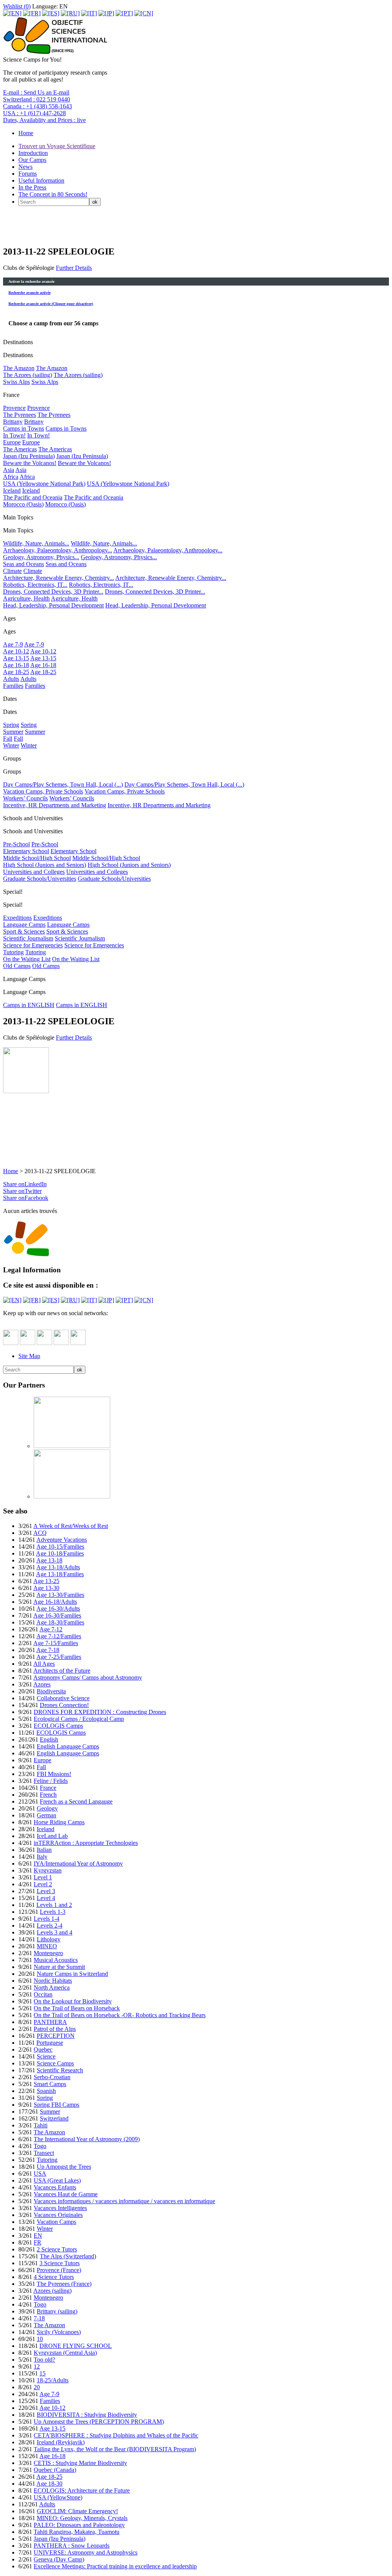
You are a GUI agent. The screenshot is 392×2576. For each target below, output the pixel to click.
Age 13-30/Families (60, 1595)
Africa (11, 477)
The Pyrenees (20, 415)
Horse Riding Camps (59, 1822)
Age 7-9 (13, 644)
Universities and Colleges (34, 872)
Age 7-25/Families (59, 1657)
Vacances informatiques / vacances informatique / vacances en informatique (124, 2201)
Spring (11, 725)
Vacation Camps (56, 2222)
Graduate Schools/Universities (40, 879)
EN (38, 2236)
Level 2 (43, 1884)
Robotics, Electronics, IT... (35, 585)
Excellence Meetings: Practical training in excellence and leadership (115, 2566)
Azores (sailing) (52, 2291)
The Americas (20, 449)
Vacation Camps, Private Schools (43, 791)
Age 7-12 (51, 1629)
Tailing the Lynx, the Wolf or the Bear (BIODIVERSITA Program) (115, 2449)
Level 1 (43, 1877)
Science (46, 2056)
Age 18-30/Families (60, 1622)
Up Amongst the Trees (64, 2167)
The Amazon (19, 368)
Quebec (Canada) (55, 2470)
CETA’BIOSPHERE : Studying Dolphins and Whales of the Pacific (116, 2435)
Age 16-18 (16, 665)
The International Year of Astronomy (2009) (87, 2139)
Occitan (43, 1994)
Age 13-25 (46, 1581)
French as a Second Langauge (76, 1801)
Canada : (38, 106)
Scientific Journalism (28, 938)
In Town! (14, 435)
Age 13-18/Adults (58, 1567)
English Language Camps (68, 1746)
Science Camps (55, 2063)
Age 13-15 (16, 658)
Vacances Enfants (55, 2187)
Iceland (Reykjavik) (61, 2442)
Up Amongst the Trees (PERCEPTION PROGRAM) (99, 2422)
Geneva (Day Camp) (59, 2559)
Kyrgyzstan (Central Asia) (65, 2353)
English (49, 1739)
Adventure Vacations (62, 1540)
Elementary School (26, 851)
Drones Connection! (64, 1705)
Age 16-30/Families (57, 1615)
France (48, 1788)
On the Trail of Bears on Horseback (77, 2008)
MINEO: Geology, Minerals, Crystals (82, 2518)
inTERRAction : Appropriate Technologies (86, 1843)
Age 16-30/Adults (58, 1609)
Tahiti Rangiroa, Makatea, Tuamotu (77, 2532)
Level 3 (46, 1891)
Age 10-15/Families (60, 1547)
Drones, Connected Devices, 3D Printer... (53, 592)
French (48, 1795)
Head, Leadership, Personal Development (53, 605)
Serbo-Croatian (52, 2077)
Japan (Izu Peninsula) (29, 456)
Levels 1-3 (53, 1912)
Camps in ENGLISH (29, 1005)
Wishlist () (17, 6)
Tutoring (13, 952)
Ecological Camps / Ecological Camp (79, 1719)
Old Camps (17, 966)
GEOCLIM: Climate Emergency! (77, 2511)
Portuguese (50, 2043)
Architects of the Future (62, 1671)
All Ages (44, 1664)
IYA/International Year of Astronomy (78, 1863)
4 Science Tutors (54, 2277)
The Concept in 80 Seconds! (53, 194)
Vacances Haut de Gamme (66, 2194)
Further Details (74, 268)
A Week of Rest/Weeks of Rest (71, 1526)
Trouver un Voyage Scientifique (57, 146)
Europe (12, 442)
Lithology (49, 1939)
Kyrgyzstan (48, 1870)
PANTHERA (50, 2022)
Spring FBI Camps (56, 2105)
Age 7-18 (48, 1650)
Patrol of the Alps (55, 2029)
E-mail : (36, 92)
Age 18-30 (49, 2484)
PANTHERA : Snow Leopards (72, 2546)
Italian (44, 1850)
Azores (42, 1684)
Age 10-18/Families (60, 1553)
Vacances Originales (58, 2215)
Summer (13, 732)
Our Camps (32, 160)
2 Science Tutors (57, 2249)
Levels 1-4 (47, 1919)
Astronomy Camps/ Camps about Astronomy (88, 1677)
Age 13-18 (49, 1560)
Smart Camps (50, 2084)
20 (37, 2387)
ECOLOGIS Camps (58, 1726)
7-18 (39, 2318)
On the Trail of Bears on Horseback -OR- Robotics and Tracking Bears (120, 2015)
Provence (14, 408)
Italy (42, 1857)
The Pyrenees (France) (64, 2284)
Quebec (43, 2050)
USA (40, 2174)
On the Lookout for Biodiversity (73, 2001)
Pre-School (16, 844)
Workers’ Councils (25, 798)
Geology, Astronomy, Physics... (41, 557)
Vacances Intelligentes (60, 2208)
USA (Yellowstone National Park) (44, 484)
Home (26, 133)
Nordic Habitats (53, 1981)
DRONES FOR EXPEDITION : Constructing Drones (100, 1712)
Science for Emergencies (33, 945)
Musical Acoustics (56, 1960)
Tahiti (41, 2125)
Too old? (44, 2360)
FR (38, 2242)
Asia (9, 470)
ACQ (40, 1533)
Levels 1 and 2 (54, 1905)
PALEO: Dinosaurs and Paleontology (79, 2525)
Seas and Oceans (24, 564)
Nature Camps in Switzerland (72, 1974)
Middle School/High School (37, 858)
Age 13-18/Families (60, 1574)
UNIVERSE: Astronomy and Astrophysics (86, 2552)
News (25, 167)
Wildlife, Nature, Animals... (36, 543)
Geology (47, 1808)
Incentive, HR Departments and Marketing (55, 805)
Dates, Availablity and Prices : (44, 120)
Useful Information (41, 180)
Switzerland (54, 2118)
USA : (34, 113)
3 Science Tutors (60, 2263)
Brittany (13, 422)
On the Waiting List (27, 959)
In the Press (32, 187)
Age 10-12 (16, 651)
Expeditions (17, 918)
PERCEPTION (56, 2036)
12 (37, 2366)
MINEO (47, 1946)
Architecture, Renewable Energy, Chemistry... (59, 578)
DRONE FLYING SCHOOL (76, 2346)
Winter (11, 745)
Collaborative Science (63, 1698)
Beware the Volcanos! (30, 463)
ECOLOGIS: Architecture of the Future (82, 2490)
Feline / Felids (51, 1781)
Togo (40, 2146)
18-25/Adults (53, 2380)
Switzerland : (37, 99)
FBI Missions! (54, 1774)
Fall (8, 739)
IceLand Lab (52, 1836)
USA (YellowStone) (58, 2497)
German (47, 1815)
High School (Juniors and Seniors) (45, 865)
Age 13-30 (46, 1588)
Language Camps (24, 925)
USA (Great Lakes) (57, 2180)
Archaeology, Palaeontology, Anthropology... (58, 550)
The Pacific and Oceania (33, 497)
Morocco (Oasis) (23, 504)
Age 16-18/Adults (55, 1602)
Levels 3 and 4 (55, 1932)
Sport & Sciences (24, 931)
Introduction (33, 153)
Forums (28, 174)
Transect (44, 2153)
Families (13, 686)
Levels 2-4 (50, 1925)
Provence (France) (59, 2270)
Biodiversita (51, 1691)
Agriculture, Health (26, 598)
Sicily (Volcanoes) (59, 2332)
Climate (12, 571)
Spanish (46, 2091)
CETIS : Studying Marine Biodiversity (80, 2463)
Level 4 (46, 1898)
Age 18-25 (16, 672)
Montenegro (48, 1953)
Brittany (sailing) (57, 2311)
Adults (11, 679)
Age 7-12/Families (59, 1636)
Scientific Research (60, 2070)
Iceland (12, 491)
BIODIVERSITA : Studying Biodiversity (87, 2415)
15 (42, 2373)
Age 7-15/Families (56, 1643)
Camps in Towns (24, 429)
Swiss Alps (16, 382)
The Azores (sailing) (28, 375)
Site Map (29, 1356)
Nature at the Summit (59, 1967)
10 (40, 2339)
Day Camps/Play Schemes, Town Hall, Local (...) (63, 784)
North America (52, 1988)
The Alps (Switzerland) (68, 2256)
